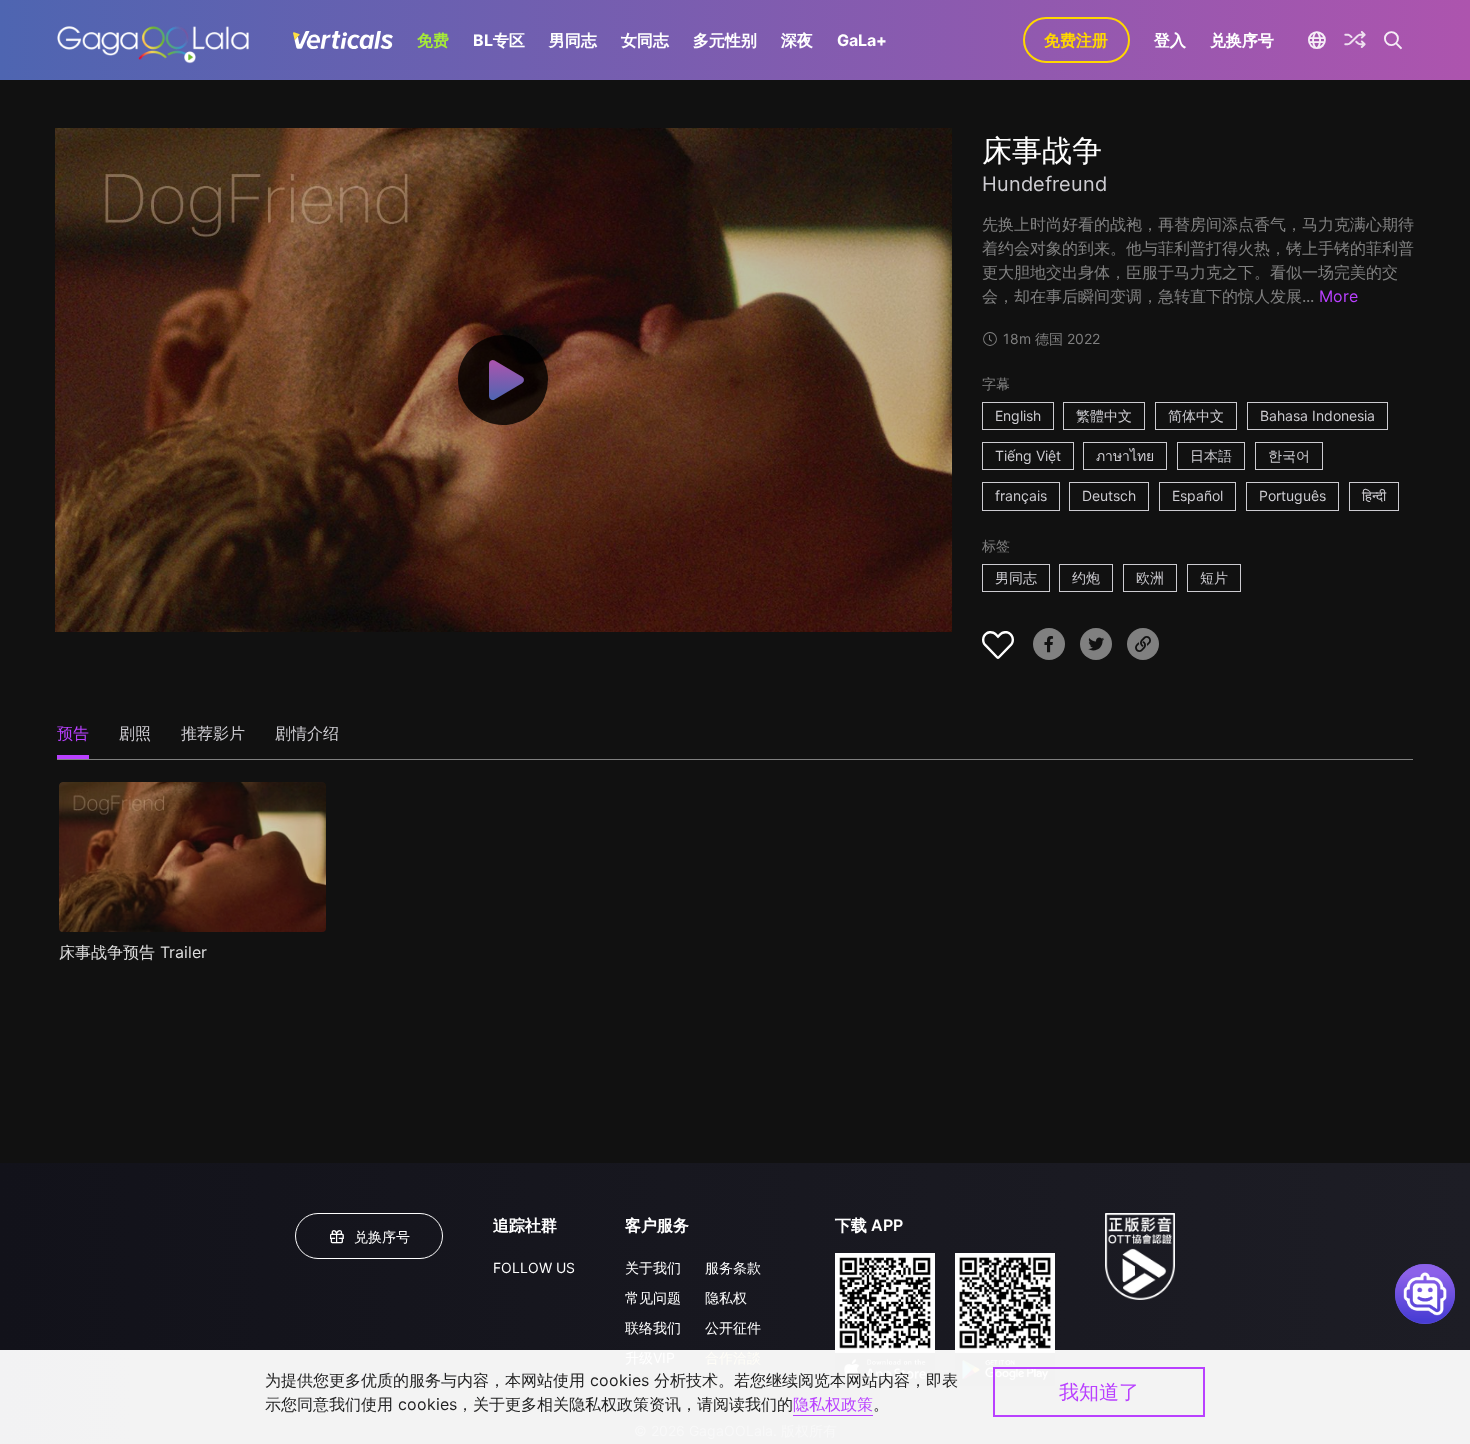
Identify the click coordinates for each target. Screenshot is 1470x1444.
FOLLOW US (534, 1267)
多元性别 (725, 40)
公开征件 (733, 1327)
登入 (1170, 40)
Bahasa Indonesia (1317, 415)
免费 (433, 40)
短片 (1214, 577)
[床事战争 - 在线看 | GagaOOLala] (152, 40)
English (1018, 415)
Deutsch (1109, 495)
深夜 (797, 40)
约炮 (1086, 577)
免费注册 (1076, 40)
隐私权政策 (833, 1404)
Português (1292, 495)
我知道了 (1099, 1392)
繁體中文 (1104, 415)
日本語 (1211, 455)
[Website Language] (1317, 40)
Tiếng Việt (1028, 455)
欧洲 (1150, 577)
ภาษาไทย (1125, 455)
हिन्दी (1374, 495)
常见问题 (653, 1297)
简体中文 (1196, 415)
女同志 (645, 40)
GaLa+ (862, 40)
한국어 (1289, 455)
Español (1197, 495)
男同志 (573, 40)
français (1021, 495)
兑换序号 (1242, 40)
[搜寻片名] (1393, 40)
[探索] (1355, 40)
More (1338, 296)
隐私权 (726, 1297)
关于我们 (653, 1267)
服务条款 (733, 1267)
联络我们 (653, 1327)
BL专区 (499, 40)
